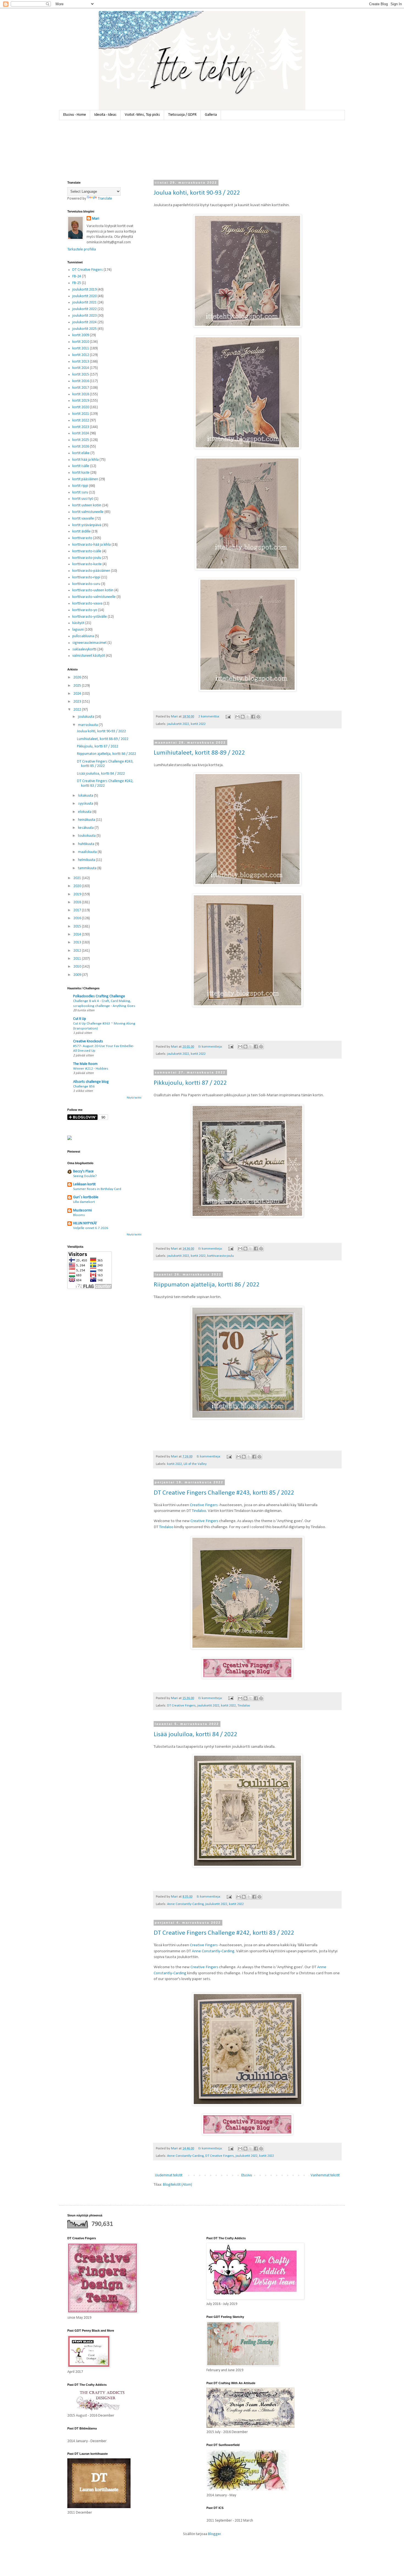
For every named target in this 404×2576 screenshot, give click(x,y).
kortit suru (80, 492)
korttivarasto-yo (85, 610)
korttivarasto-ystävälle (90, 617)
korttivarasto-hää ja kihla (92, 545)
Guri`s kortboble (86, 1197)
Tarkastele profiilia (82, 249)
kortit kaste (81, 473)
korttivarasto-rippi (86, 577)
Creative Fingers (204, 1505)
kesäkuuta (86, 828)
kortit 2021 (81, 414)
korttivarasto (82, 538)
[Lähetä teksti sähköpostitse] (228, 717)
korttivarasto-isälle (87, 551)
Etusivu (247, 2175)
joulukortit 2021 (85, 303)
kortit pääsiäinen (85, 479)
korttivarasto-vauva (87, 604)
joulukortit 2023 (85, 316)
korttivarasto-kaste (87, 564)
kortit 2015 (81, 375)
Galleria (211, 115)
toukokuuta (87, 836)
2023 (78, 702)
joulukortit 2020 (85, 296)
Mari (96, 219)
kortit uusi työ (83, 499)
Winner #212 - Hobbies (91, 1069)
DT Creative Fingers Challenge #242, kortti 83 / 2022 (224, 1933)
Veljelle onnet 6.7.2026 (91, 1228)
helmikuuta (87, 860)
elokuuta (85, 812)
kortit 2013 (81, 362)
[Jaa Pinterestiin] (258, 717)
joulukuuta (87, 717)
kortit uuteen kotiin (87, 505)
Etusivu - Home (75, 115)
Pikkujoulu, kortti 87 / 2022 (190, 1083)
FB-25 (77, 283)
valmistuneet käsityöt (89, 656)
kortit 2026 (81, 447)
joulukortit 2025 (85, 329)
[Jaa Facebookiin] (253, 717)
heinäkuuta (87, 820)
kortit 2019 (81, 401)
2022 (78, 710)
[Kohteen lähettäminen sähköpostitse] (237, 717)
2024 (78, 694)
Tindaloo (199, 1511)
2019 (78, 894)
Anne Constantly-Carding (185, 1904)
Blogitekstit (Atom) (178, 2185)
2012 (78, 951)
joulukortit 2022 (178, 724)
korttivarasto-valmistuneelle (94, 597)
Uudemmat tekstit (169, 2175)
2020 (78, 886)
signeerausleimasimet (89, 643)
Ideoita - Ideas (105, 115)
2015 (78, 927)
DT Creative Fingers (181, 1706)
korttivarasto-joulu (221, 1256)
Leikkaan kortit (84, 1184)
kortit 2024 (81, 433)
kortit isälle (81, 466)
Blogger (214, 2534)
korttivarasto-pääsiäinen (91, 571)
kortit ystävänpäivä (87, 525)
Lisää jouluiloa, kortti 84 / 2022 (195, 1735)
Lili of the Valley (195, 1464)
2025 (78, 686)
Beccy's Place (83, 1171)
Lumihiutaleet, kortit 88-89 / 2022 (199, 753)
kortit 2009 (81, 335)
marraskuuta (88, 725)
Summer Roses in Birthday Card (97, 1189)
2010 (78, 967)
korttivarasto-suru (86, 584)
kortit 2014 (81, 368)
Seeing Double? (85, 1176)
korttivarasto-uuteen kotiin (93, 590)
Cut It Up (80, 1019)
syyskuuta (86, 804)
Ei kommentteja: (211, 1047)
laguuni (78, 630)
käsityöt (78, 623)
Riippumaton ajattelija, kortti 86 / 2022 (207, 1285)
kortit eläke (81, 453)
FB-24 (77, 276)
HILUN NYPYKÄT (85, 1223)
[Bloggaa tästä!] (243, 717)
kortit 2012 (81, 355)
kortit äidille (81, 532)
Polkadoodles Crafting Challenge (99, 996)
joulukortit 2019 (85, 290)
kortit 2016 (81, 381)
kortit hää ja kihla (85, 460)
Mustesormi (82, 1210)
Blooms (79, 1215)
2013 (78, 942)
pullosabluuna (83, 636)
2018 (78, 902)
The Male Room (85, 1064)
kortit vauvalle (83, 519)
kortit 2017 (81, 388)
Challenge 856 (84, 1087)
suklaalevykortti (84, 649)
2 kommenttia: (210, 717)
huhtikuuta (87, 844)
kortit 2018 (81, 394)
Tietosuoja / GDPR (182, 115)
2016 (78, 918)
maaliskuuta (88, 852)
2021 (78, 878)
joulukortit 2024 (85, 322)
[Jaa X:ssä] (248, 717)
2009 (78, 975)
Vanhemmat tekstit (325, 2175)
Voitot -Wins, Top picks (142, 115)
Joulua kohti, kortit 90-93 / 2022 (197, 193)
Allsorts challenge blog (91, 1082)
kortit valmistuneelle (88, 512)
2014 (78, 934)
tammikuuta (88, 868)
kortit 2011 (81, 348)
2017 (78, 910)
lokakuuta (86, 796)
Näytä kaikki (134, 1098)
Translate (105, 199)
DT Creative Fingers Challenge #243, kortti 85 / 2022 (224, 1493)
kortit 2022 (198, 724)
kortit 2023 (81, 427)
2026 (78, 677)
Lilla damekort (84, 1202)
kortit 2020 (81, 407)
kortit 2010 (81, 342)
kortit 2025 (81, 440)
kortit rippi (80, 486)
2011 (78, 959)
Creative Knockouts (88, 1041)
